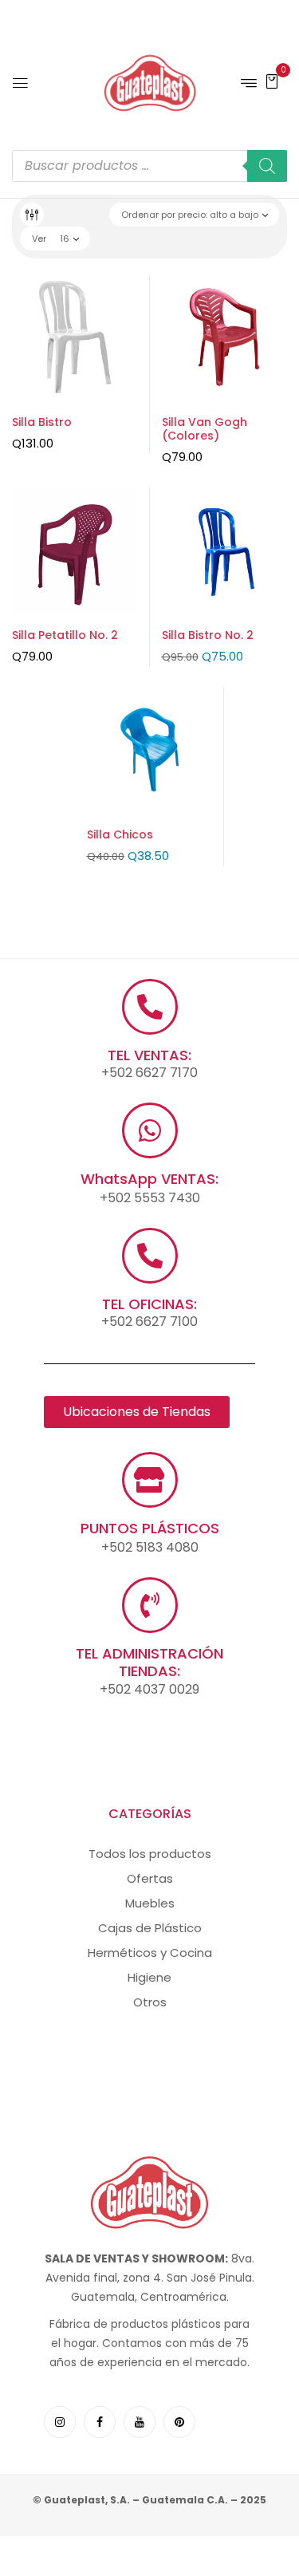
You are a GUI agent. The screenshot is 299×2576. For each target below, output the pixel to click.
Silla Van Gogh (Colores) (205, 429)
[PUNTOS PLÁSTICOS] (150, 1480)
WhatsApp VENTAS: (149, 1179)
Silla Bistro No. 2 (208, 635)
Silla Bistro (42, 422)
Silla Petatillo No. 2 (65, 635)
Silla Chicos (120, 834)
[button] (272, 81)
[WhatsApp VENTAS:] (150, 1130)
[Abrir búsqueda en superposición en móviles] (149, 166)
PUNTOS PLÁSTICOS (150, 1528)
